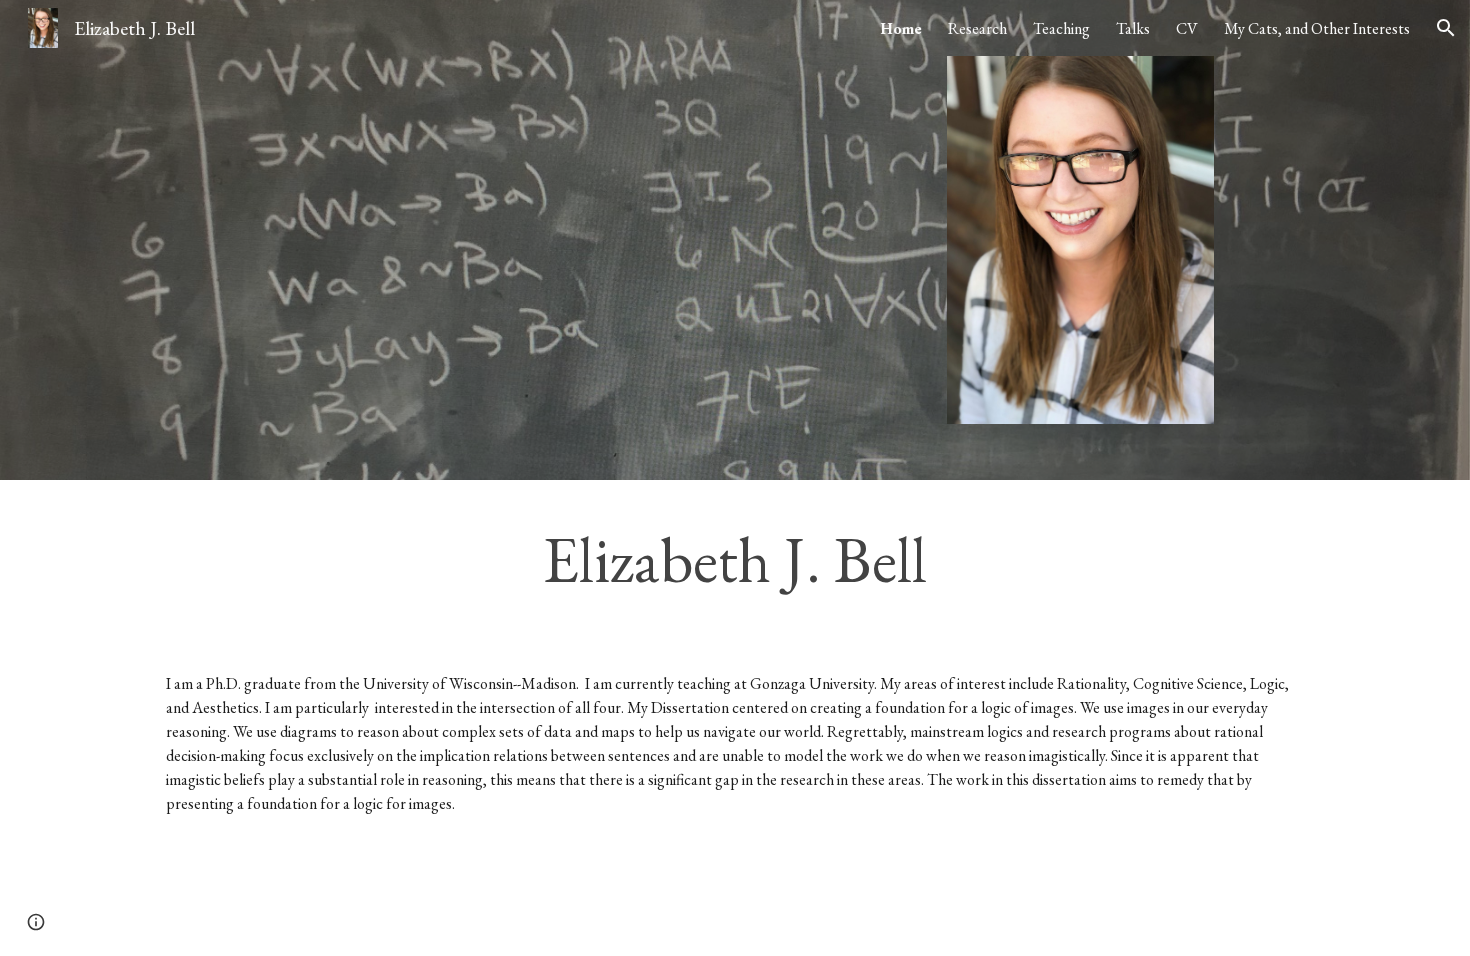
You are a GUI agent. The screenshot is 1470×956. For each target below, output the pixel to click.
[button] (1446, 28)
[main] (735, 560)
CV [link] (1187, 28)
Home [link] (901, 28)
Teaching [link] (1061, 28)
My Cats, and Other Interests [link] (1317, 28)
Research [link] (977, 28)
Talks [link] (1133, 28)
